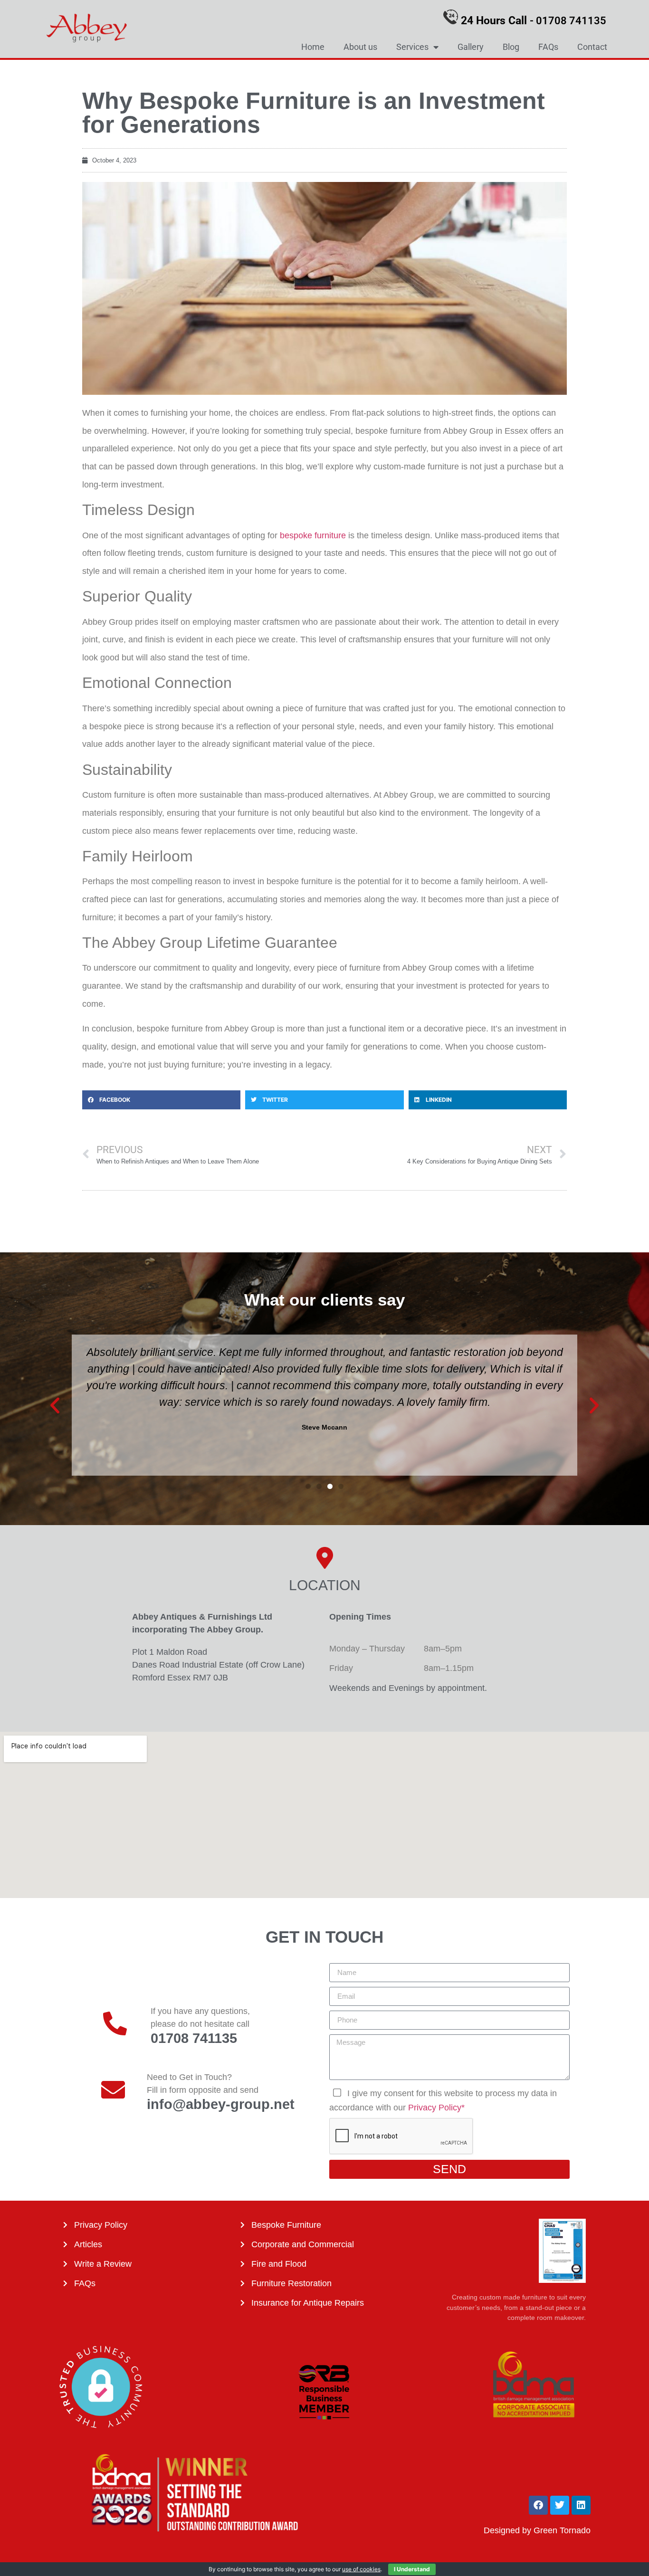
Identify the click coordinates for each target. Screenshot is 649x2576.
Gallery (471, 47)
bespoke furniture (313, 535)
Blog (511, 47)
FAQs (548, 47)
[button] (161, 1100)
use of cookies (361, 2569)
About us (360, 47)
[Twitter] (560, 2505)
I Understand (412, 2569)
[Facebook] (538, 2505)
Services (412, 47)
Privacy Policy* (436, 2108)
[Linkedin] (581, 2505)
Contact (592, 47)
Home (313, 47)
